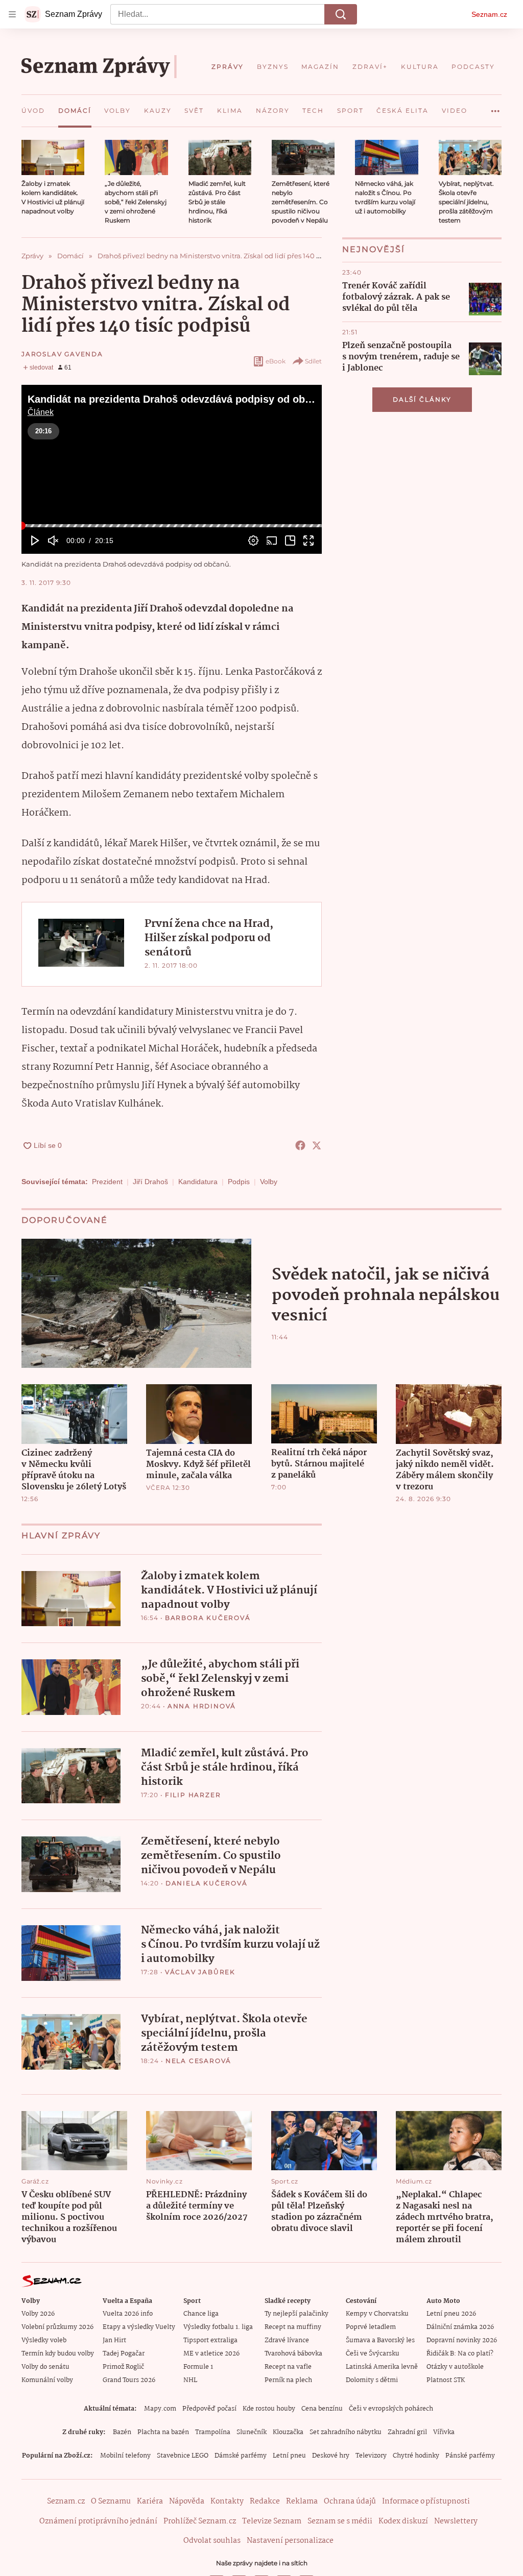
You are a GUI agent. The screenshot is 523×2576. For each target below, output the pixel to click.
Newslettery (456, 2521)
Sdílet (313, 361)
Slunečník (252, 2432)
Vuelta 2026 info (128, 2314)
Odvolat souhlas (212, 2541)
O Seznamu (111, 2501)
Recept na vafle (288, 2367)
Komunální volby (47, 2380)
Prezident (107, 1182)
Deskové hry (331, 2456)
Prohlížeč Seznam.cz (200, 2521)
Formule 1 (198, 2367)
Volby (269, 1182)
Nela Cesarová (198, 2061)
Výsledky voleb (44, 2340)
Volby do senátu (45, 2367)
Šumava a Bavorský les (380, 2340)
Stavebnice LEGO (183, 2456)
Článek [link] (41, 412)
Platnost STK (446, 2380)
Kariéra (150, 2501)
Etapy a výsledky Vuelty (139, 2327)
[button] (53, 157)
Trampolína (213, 2432)
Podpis (239, 1182)
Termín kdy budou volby (58, 2354)
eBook (276, 361)
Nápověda (187, 2501)
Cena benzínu (322, 2409)
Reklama (302, 2501)
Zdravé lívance (287, 2340)
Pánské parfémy (470, 2456)
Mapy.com (160, 2409)
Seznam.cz (489, 14)
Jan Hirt (114, 2340)
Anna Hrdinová (202, 1706)
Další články (422, 399)
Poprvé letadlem (371, 2327)
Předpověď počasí (209, 2409)
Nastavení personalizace (290, 2541)
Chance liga (201, 2314)
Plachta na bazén (163, 2432)
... (495, 107)
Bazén (122, 2432)
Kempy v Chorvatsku (377, 2314)
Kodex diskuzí (403, 2521)
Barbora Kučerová (208, 1618)
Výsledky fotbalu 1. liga (218, 2327)
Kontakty (227, 2501)
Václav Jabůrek (200, 1972)
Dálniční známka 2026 (460, 2327)
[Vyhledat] (341, 14)
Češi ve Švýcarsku (373, 2354)
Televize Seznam (272, 2521)
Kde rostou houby (269, 2409)
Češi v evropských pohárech (391, 2409)
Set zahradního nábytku (346, 2432)
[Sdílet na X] (317, 1145)
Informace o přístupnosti (426, 2501)
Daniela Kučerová (207, 1883)
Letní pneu (289, 2456)
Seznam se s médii (340, 2521)
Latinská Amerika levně (382, 2367)
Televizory (371, 2456)
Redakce (265, 2501)
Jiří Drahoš (150, 1182)
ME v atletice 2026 (211, 2354)
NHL (190, 2380)
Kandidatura (198, 1182)
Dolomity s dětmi (372, 2380)
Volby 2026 (38, 2314)
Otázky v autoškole (455, 2367)
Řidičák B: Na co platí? (460, 2354)
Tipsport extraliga (210, 2340)
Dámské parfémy (241, 2456)
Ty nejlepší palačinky (296, 2314)
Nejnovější (374, 249)
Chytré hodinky (416, 2456)
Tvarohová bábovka (293, 2354)
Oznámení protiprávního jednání (98, 2521)
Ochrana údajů (350, 2501)
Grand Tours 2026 (129, 2380)
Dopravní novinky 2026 (462, 2340)
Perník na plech (288, 2380)
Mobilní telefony (125, 2456)
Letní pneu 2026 (451, 2314)
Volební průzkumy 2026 (57, 2327)
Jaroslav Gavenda (62, 354)
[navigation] (12, 14)
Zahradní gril (407, 2432)
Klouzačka (288, 2432)
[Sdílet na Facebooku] (300, 1145)
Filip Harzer (193, 1795)
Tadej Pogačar (124, 2354)
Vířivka (444, 2432)
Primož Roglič (123, 2367)
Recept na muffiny (293, 2327)
